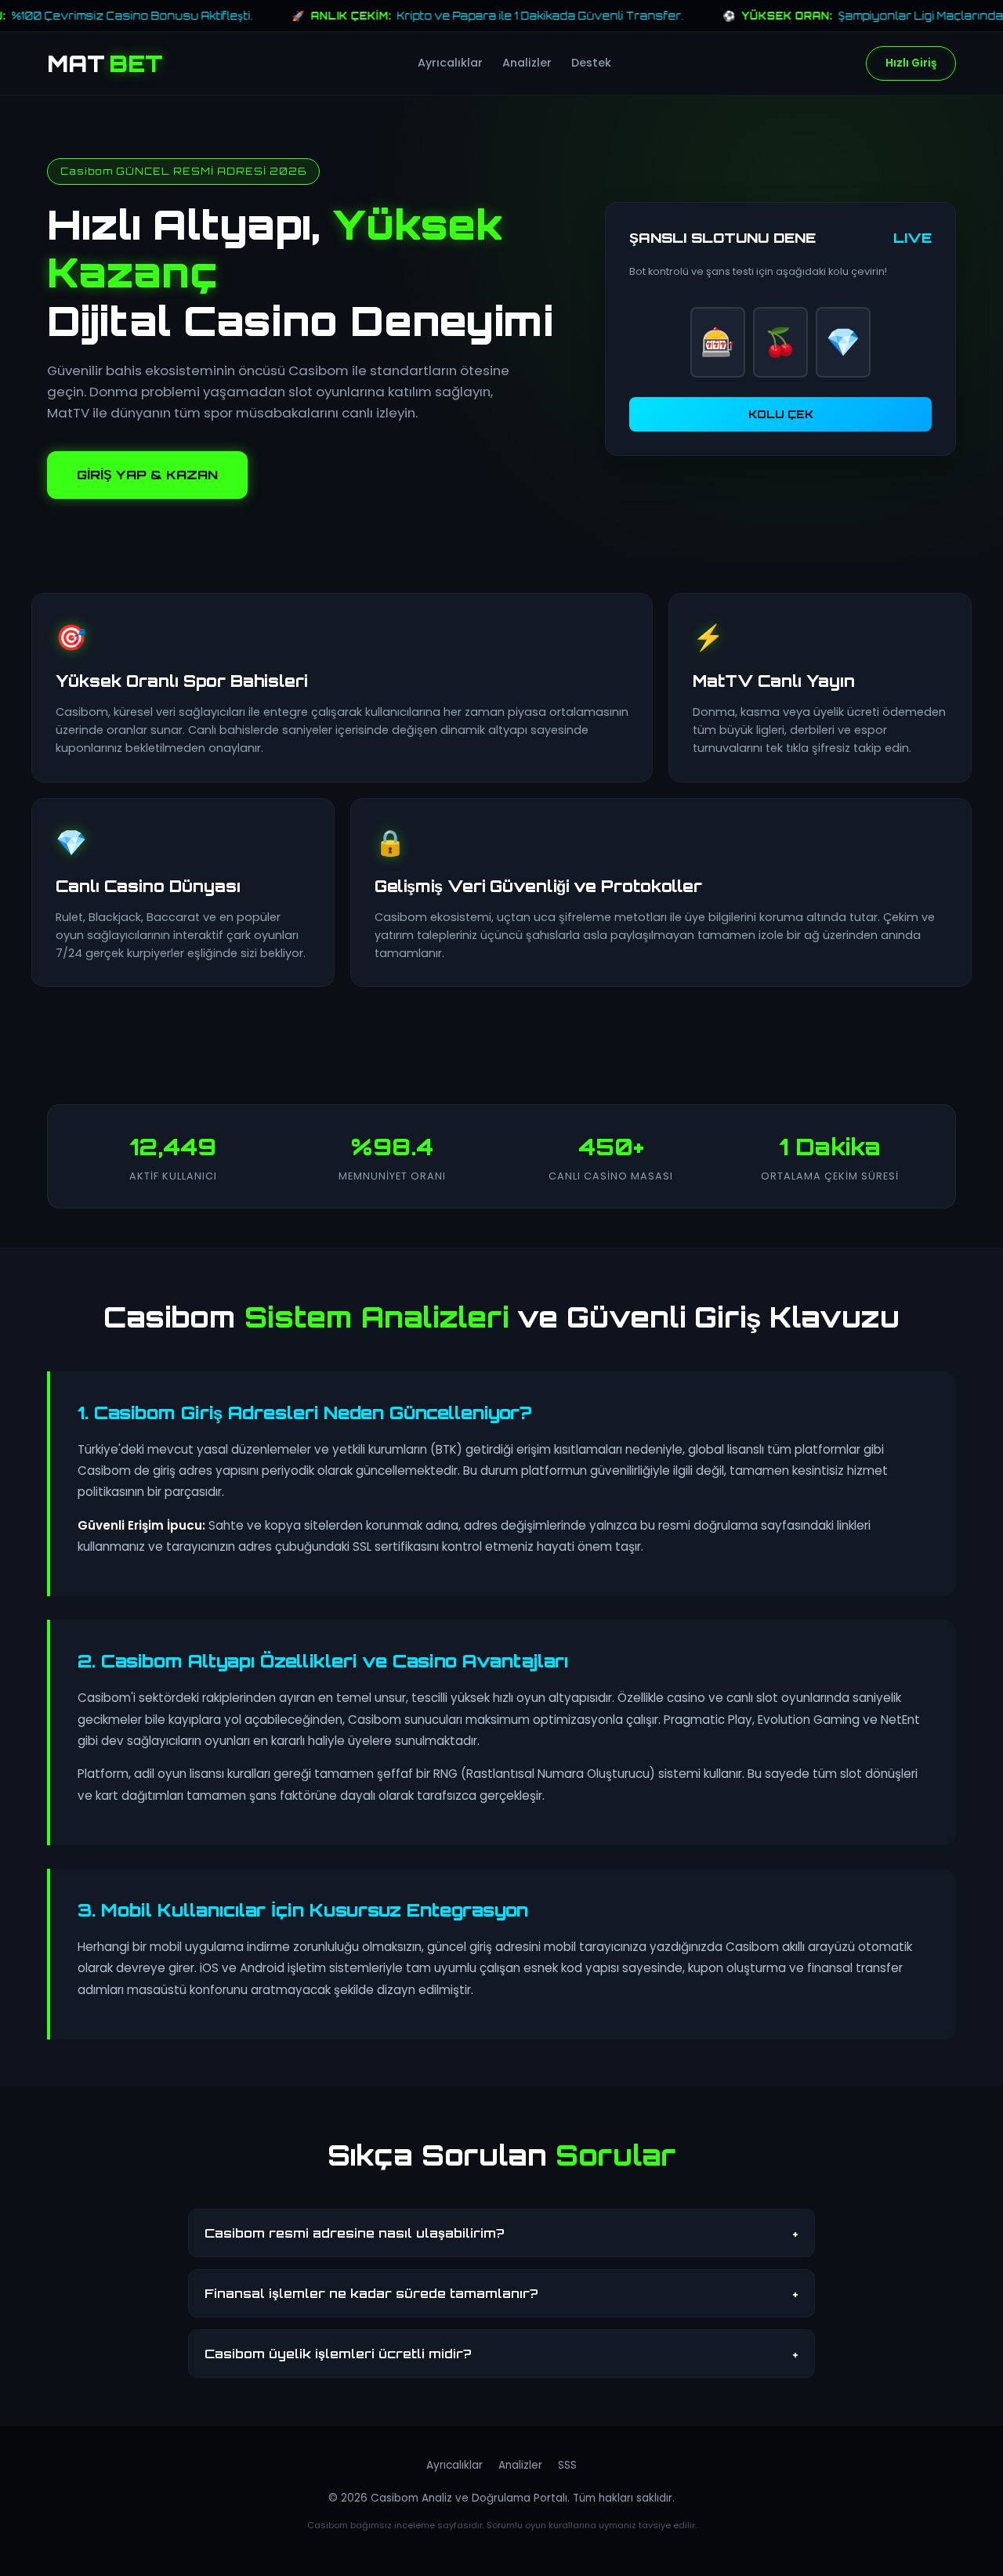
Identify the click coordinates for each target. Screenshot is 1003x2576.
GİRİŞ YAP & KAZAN (147, 475)
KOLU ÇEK (781, 414)
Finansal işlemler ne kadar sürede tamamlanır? (501, 2293)
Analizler (527, 63)
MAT (105, 63)
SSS (567, 2465)
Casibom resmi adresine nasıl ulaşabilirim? (501, 2233)
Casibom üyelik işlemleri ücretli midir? (501, 2354)
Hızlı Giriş (911, 64)
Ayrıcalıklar (450, 63)
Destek (591, 63)
